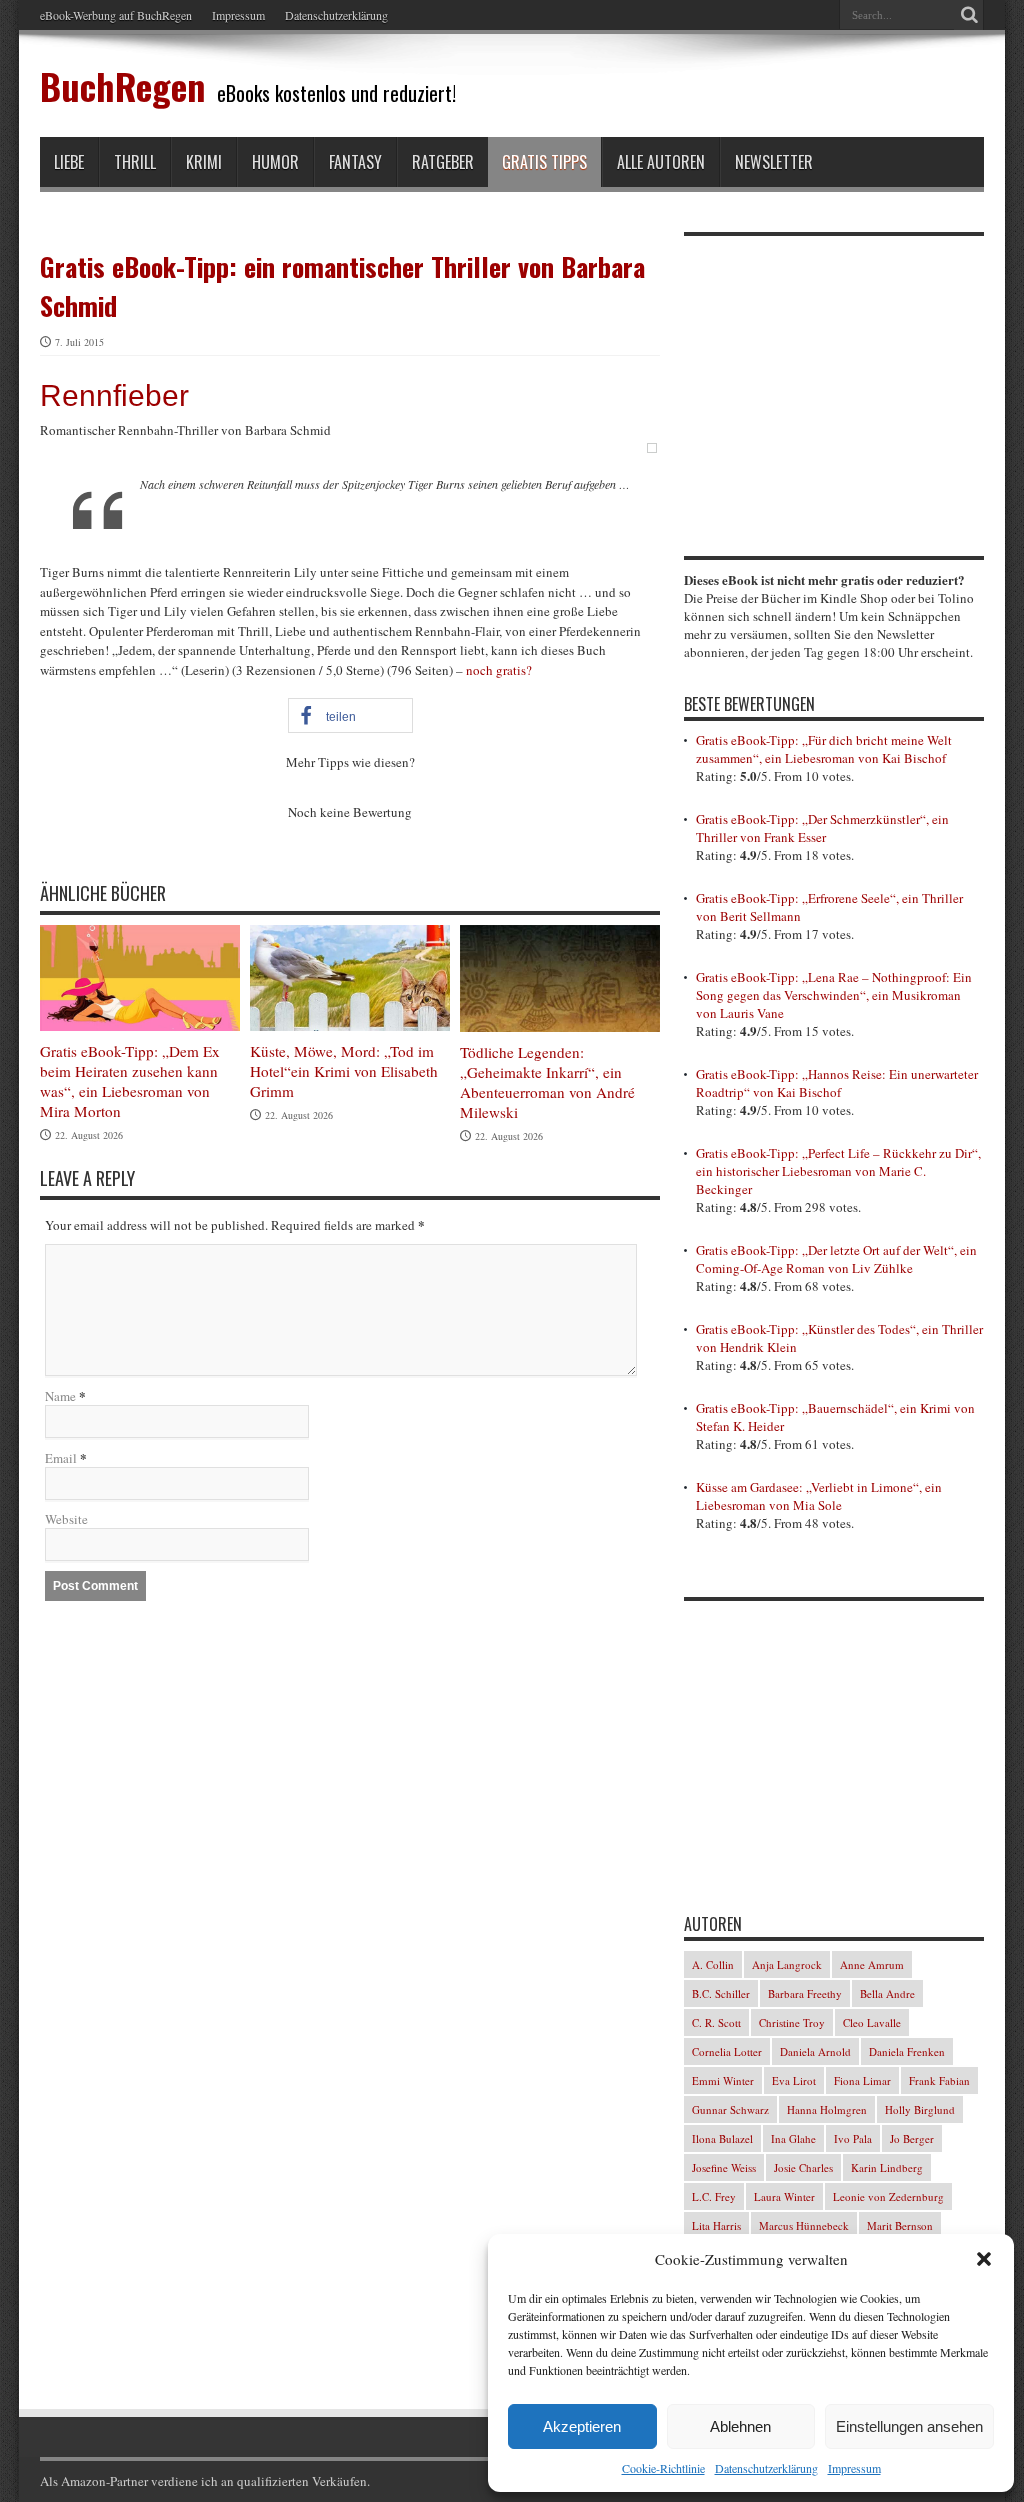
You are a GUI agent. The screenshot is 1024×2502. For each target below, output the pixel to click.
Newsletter (774, 162)
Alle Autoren (661, 162)
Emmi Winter (723, 2080)
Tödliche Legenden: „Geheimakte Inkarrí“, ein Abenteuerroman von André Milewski (547, 1082)
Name (60, 1396)
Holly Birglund (920, 2109)
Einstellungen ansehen (909, 2426)
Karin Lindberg (887, 2167)
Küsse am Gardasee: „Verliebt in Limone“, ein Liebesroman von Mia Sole (819, 1496)
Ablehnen (740, 2426)
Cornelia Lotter (727, 2051)
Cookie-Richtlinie (663, 2468)
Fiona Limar (862, 2080)
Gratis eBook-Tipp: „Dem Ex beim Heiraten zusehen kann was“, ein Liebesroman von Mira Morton (130, 1081)
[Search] (969, 15)
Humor (275, 162)
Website (66, 1519)
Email (61, 1458)
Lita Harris (716, 2225)
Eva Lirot (794, 2080)
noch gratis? (499, 670)
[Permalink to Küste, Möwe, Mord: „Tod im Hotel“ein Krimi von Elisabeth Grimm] (350, 1026)
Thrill (135, 162)
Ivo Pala (853, 2138)
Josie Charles (803, 2167)
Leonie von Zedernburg (888, 2196)
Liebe (69, 162)
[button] (984, 2259)
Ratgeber (443, 162)
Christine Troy (792, 2022)
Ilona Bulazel (722, 2138)
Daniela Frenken (907, 2051)
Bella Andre (887, 1993)
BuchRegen (122, 85)
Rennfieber (114, 395)
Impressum (854, 2468)
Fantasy (355, 162)
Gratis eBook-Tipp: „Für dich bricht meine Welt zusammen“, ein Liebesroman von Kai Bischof (824, 749)
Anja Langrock (787, 1964)
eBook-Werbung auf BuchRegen (116, 15)
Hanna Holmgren (827, 2109)
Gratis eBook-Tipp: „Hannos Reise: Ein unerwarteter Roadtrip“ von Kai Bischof (837, 1083)
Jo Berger (912, 2138)
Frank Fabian (939, 2080)
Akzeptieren (582, 2426)
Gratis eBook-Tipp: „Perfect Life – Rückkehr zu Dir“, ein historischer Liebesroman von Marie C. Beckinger (838, 1171)
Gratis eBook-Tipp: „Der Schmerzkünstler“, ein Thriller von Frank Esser (822, 828)
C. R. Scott (716, 2022)
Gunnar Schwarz (730, 2109)
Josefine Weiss (724, 2167)
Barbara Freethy (805, 1993)
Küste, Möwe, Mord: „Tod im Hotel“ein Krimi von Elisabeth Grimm (344, 1071)
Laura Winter (784, 2196)
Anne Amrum (872, 1964)
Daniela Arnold (815, 2051)
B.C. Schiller (721, 1993)
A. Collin (713, 1964)
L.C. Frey (714, 2196)
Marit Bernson (900, 2225)
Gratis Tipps (544, 162)
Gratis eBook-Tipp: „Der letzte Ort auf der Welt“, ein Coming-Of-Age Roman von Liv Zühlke (836, 1259)
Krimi (204, 162)
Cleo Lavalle (872, 2022)
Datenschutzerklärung (766, 2468)
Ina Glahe (793, 2138)
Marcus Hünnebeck (804, 2225)
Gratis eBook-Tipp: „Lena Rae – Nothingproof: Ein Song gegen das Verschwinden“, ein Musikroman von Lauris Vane (834, 995)
